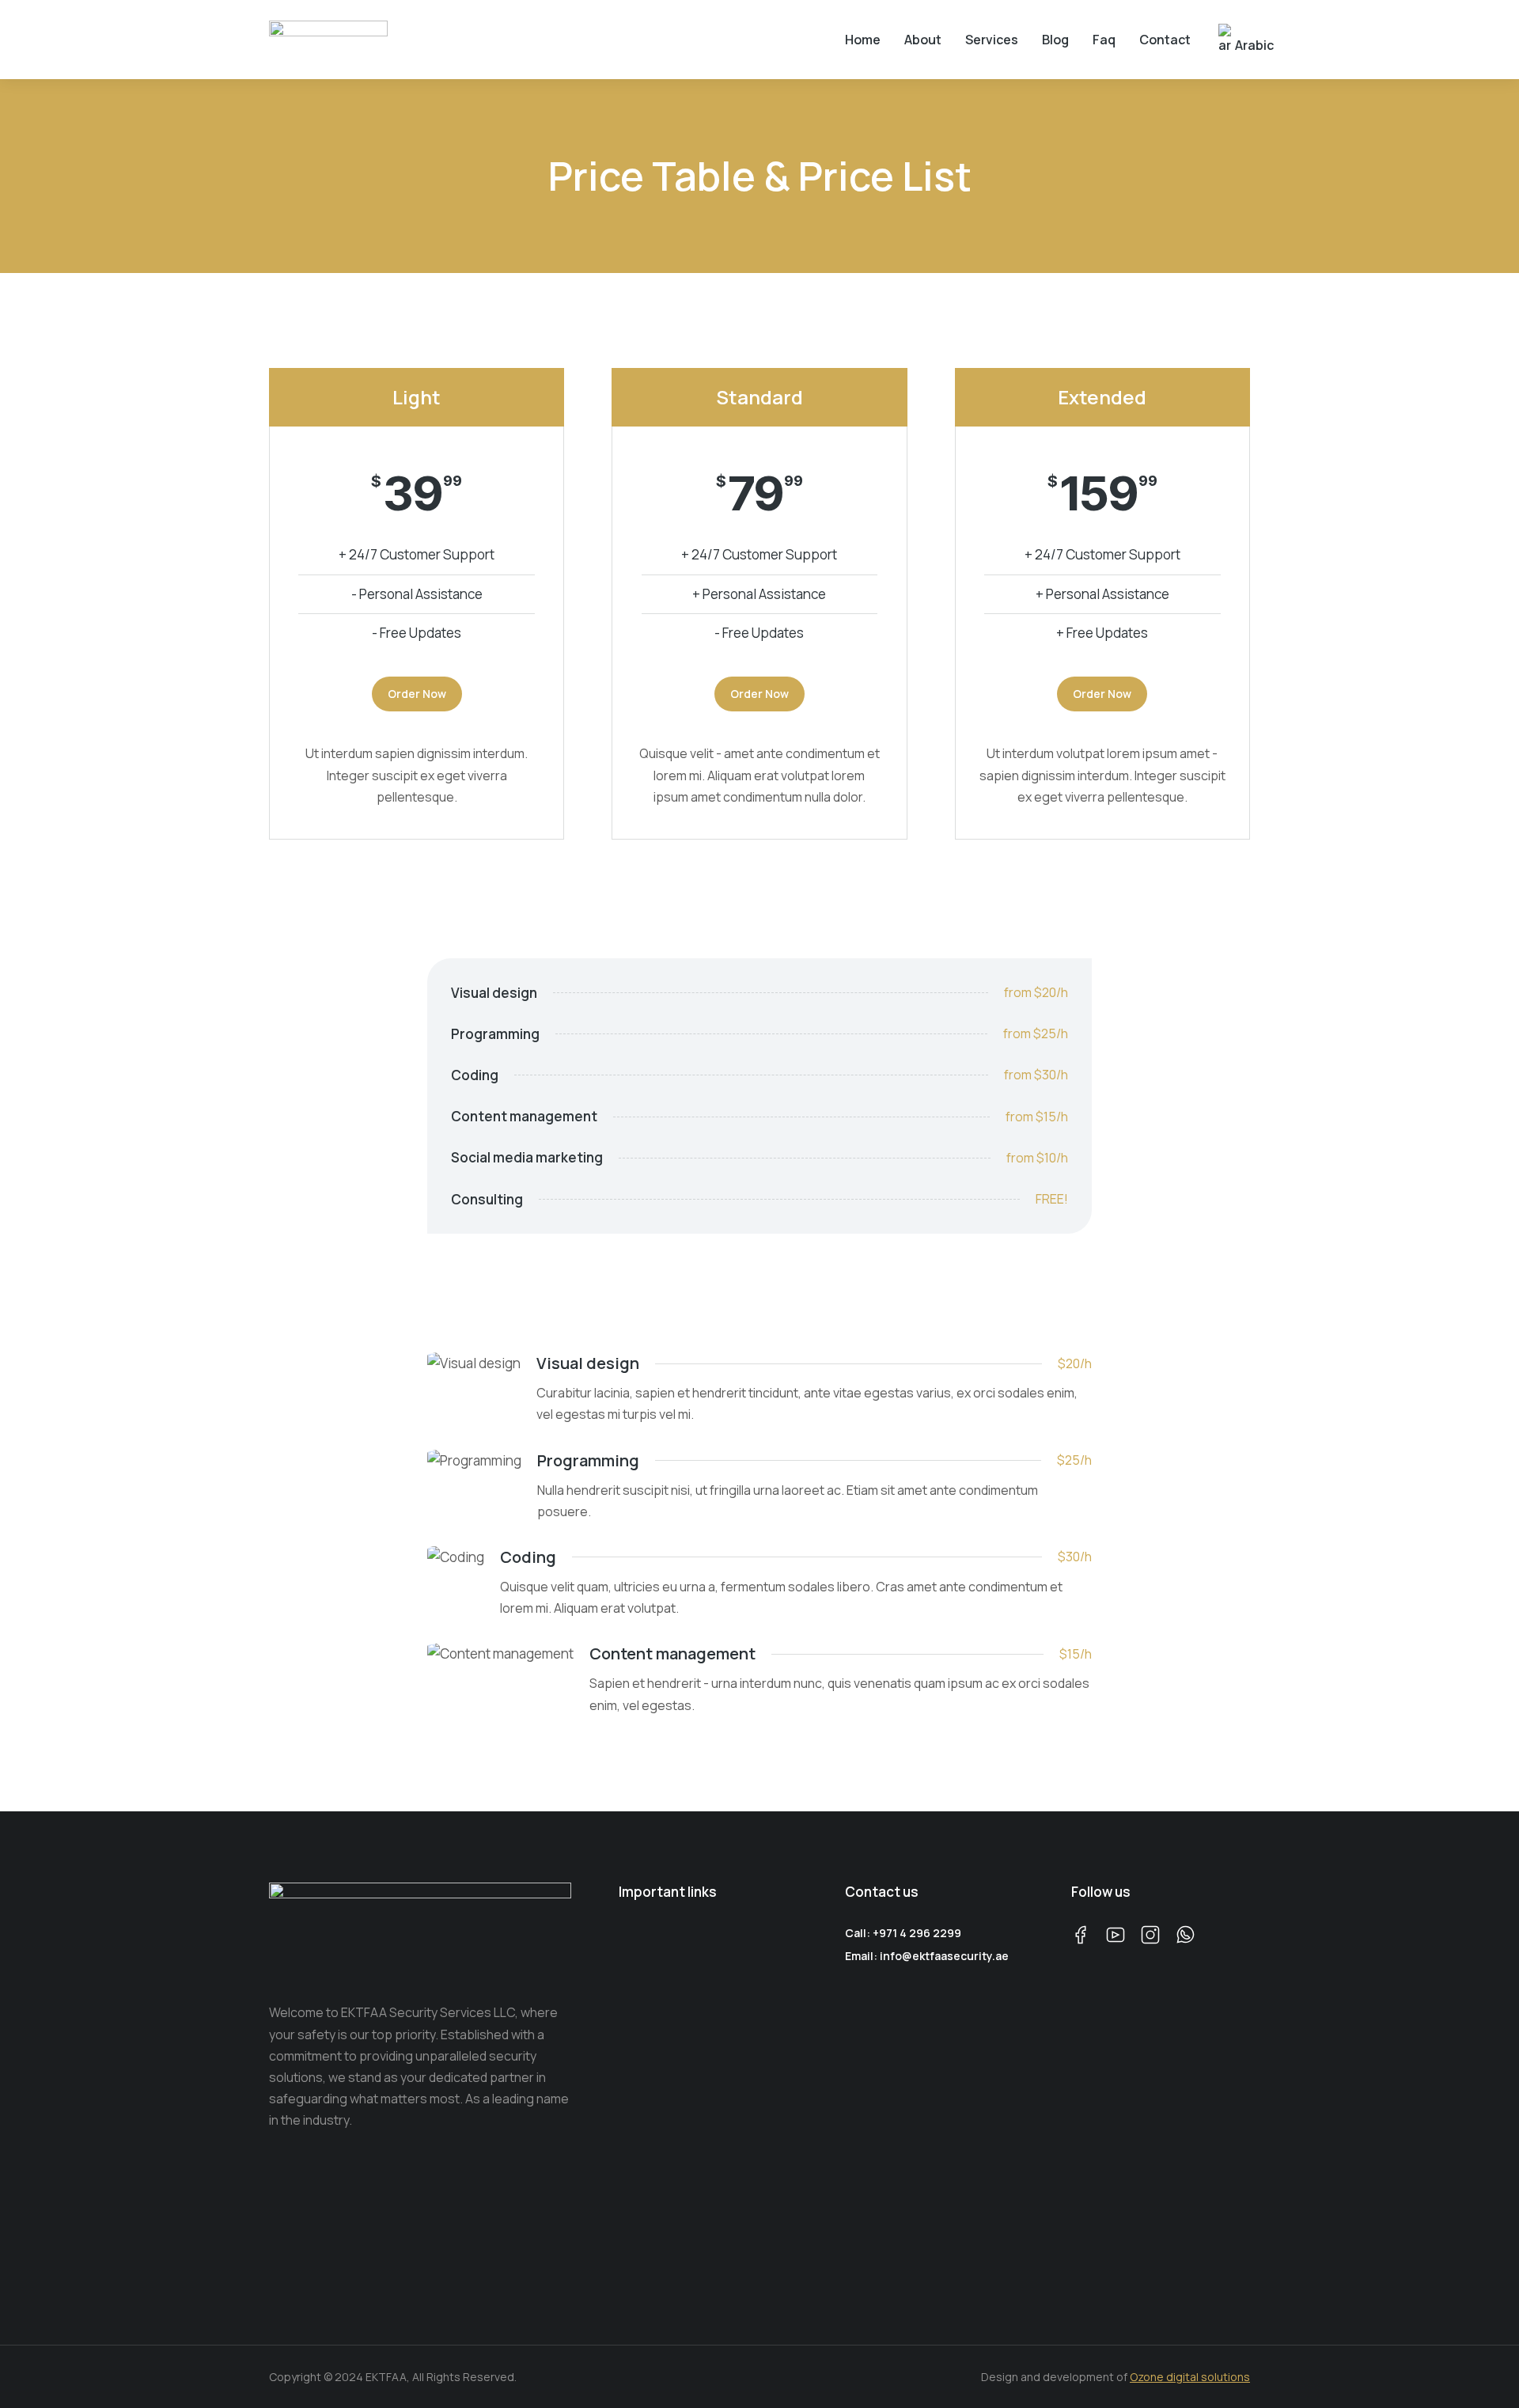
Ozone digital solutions (1190, 2377)
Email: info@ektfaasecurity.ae (927, 1956)
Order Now (417, 694)
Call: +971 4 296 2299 (903, 1933)
